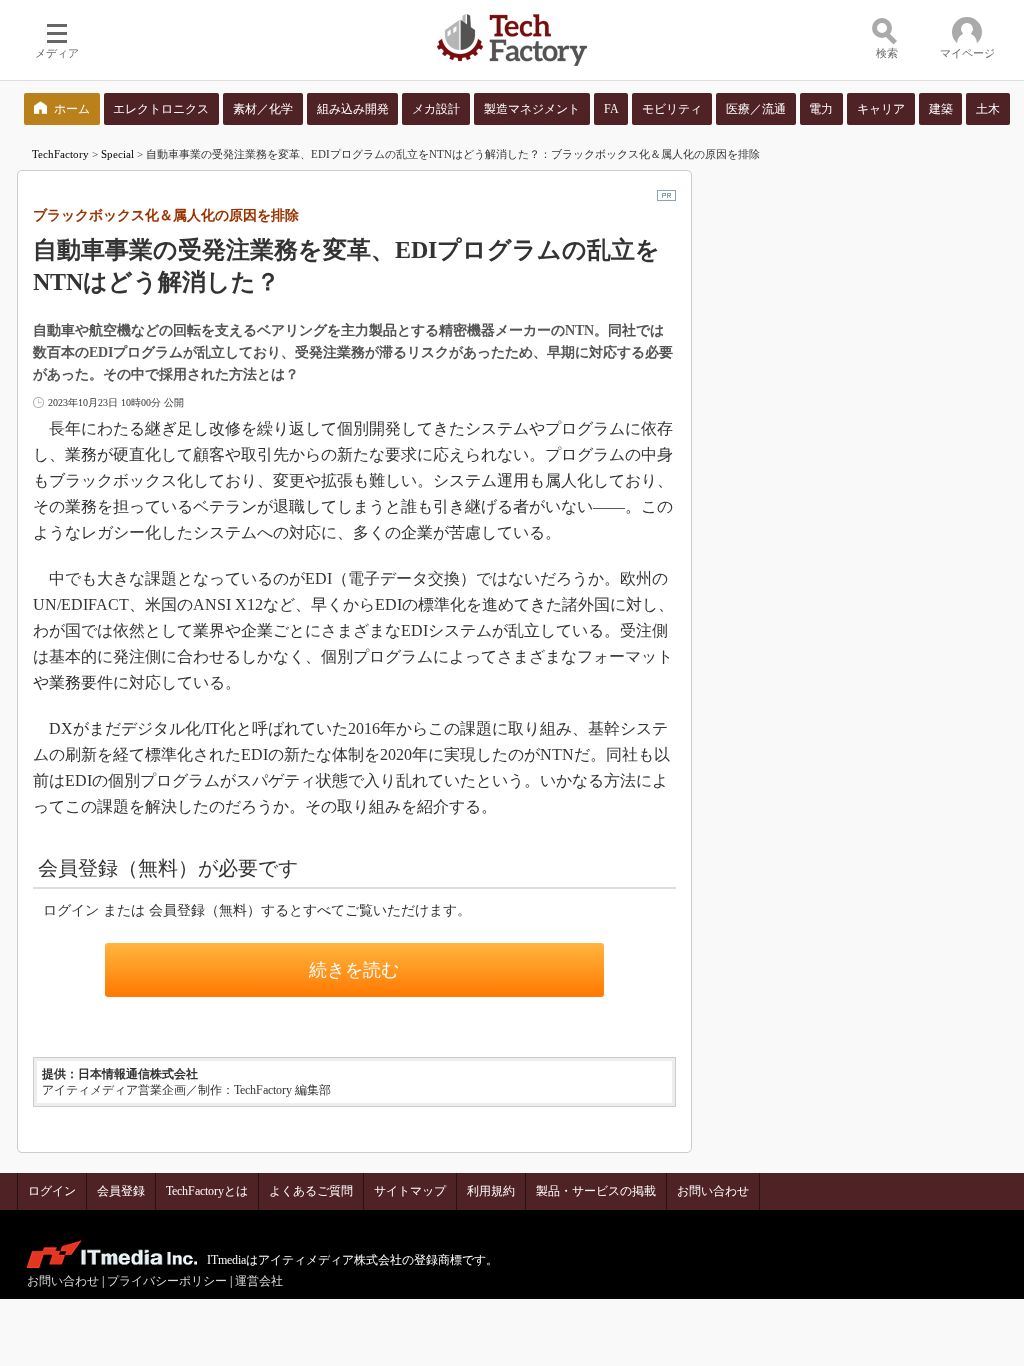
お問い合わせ (713, 1191)
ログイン (52, 1191)
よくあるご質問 (311, 1191)
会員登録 (121, 1191)
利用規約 (491, 1191)
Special (117, 154)
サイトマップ (410, 1191)
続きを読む (354, 970)
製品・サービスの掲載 (596, 1191)
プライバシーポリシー (167, 1281)
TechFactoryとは (207, 1191)
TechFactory (60, 154)
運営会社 (259, 1281)
